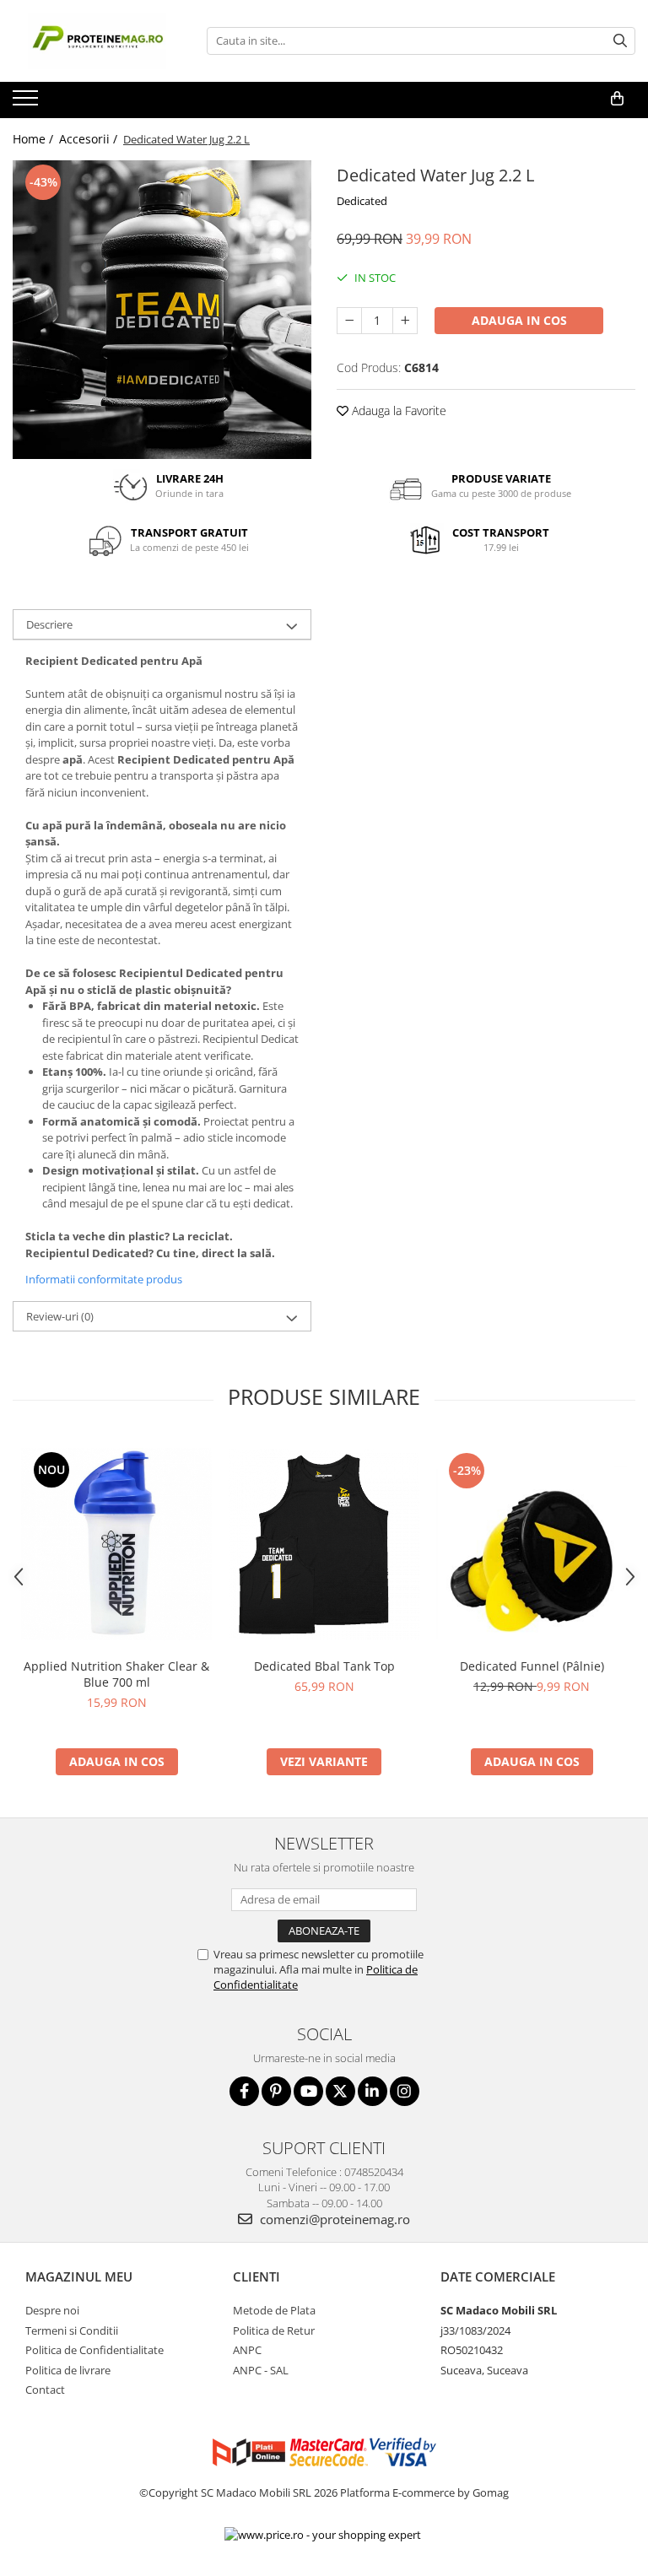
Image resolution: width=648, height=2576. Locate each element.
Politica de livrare (68, 2370)
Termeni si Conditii (72, 2330)
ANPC (247, 2350)
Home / (35, 139)
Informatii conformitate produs (104, 1279)
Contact (45, 2390)
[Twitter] (340, 2091)
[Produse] (27, 103)
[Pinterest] (276, 2091)
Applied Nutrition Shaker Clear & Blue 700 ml (116, 1674)
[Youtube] (308, 2091)
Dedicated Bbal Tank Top (324, 1666)
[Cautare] (620, 41)
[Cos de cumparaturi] (617, 99)
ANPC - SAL (261, 2370)
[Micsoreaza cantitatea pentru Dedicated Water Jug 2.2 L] (349, 321)
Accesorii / (90, 139)
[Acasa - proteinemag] (97, 41)
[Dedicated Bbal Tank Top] (324, 1544)
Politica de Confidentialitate (94, 2350)
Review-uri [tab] (60, 1316)
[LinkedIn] (373, 2091)
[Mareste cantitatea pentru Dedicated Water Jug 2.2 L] (405, 321)
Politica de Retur (274, 2330)
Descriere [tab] (49, 624)
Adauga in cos (519, 320)
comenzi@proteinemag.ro (333, 2219)
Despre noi (52, 2310)
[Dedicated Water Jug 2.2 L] (162, 310)
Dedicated (362, 201)
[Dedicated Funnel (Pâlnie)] (532, 1544)
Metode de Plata (274, 2310)
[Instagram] (405, 2091)
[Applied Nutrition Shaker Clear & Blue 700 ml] (116, 1544)
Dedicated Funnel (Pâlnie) (532, 1666)
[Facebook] (244, 2091)
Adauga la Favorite (397, 410)
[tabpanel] (162, 310)
